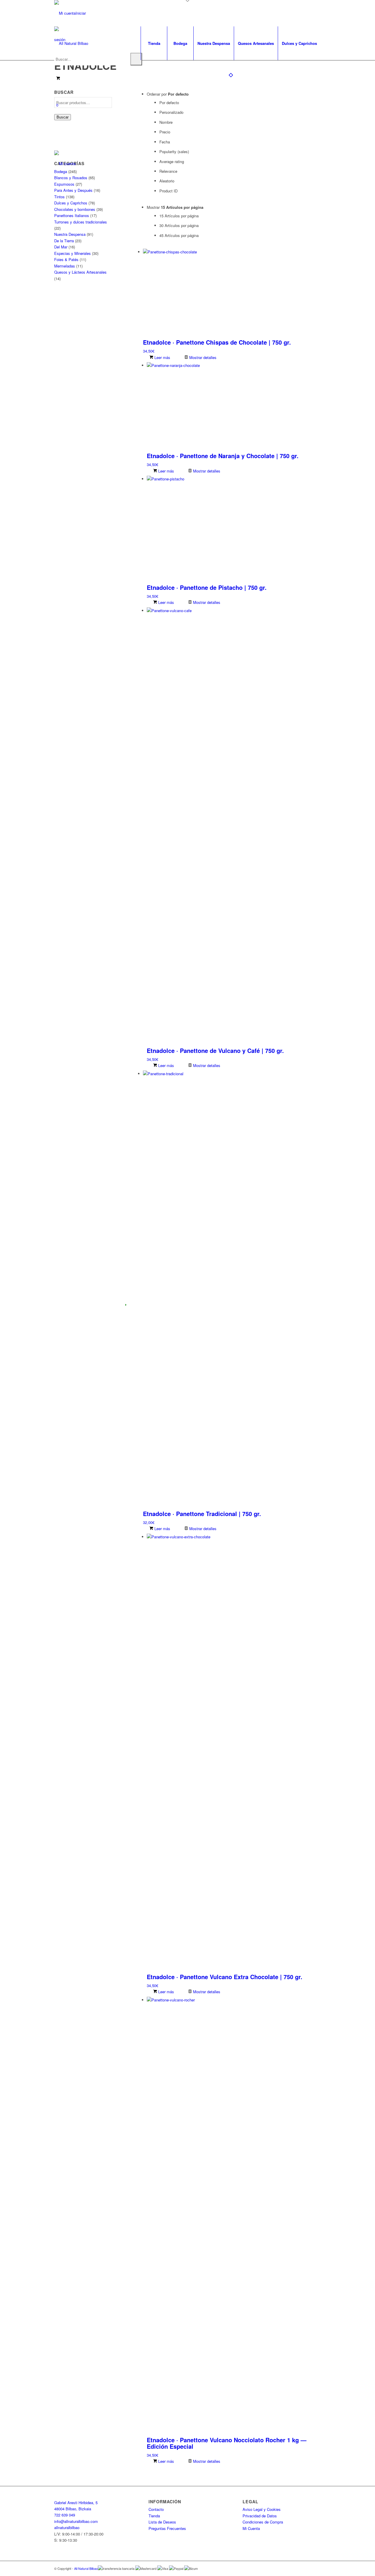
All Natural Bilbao (86, 2568)
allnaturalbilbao (67, 2527)
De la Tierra (64, 241)
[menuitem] (154, 43)
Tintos (59, 197)
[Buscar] (136, 59)
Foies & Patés (66, 259)
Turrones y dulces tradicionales (81, 222)
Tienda (154, 2516)
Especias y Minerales (73, 253)
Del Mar (61, 247)
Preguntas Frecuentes (167, 2528)
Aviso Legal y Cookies (262, 2509)
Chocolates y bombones (75, 209)
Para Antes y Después (73, 190)
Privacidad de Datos (260, 2516)
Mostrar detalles (202, 357)
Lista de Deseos (162, 2522)
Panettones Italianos (72, 215)
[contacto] (65, 164)
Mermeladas (65, 266)
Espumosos (64, 184)
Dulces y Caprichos (71, 203)
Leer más (162, 357)
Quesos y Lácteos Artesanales (80, 272)
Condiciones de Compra (263, 2522)
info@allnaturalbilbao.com (76, 2521)
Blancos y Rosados (71, 178)
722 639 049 (65, 2515)
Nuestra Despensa (70, 234)
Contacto (156, 2509)
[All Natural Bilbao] (71, 43)
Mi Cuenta (251, 2528)
